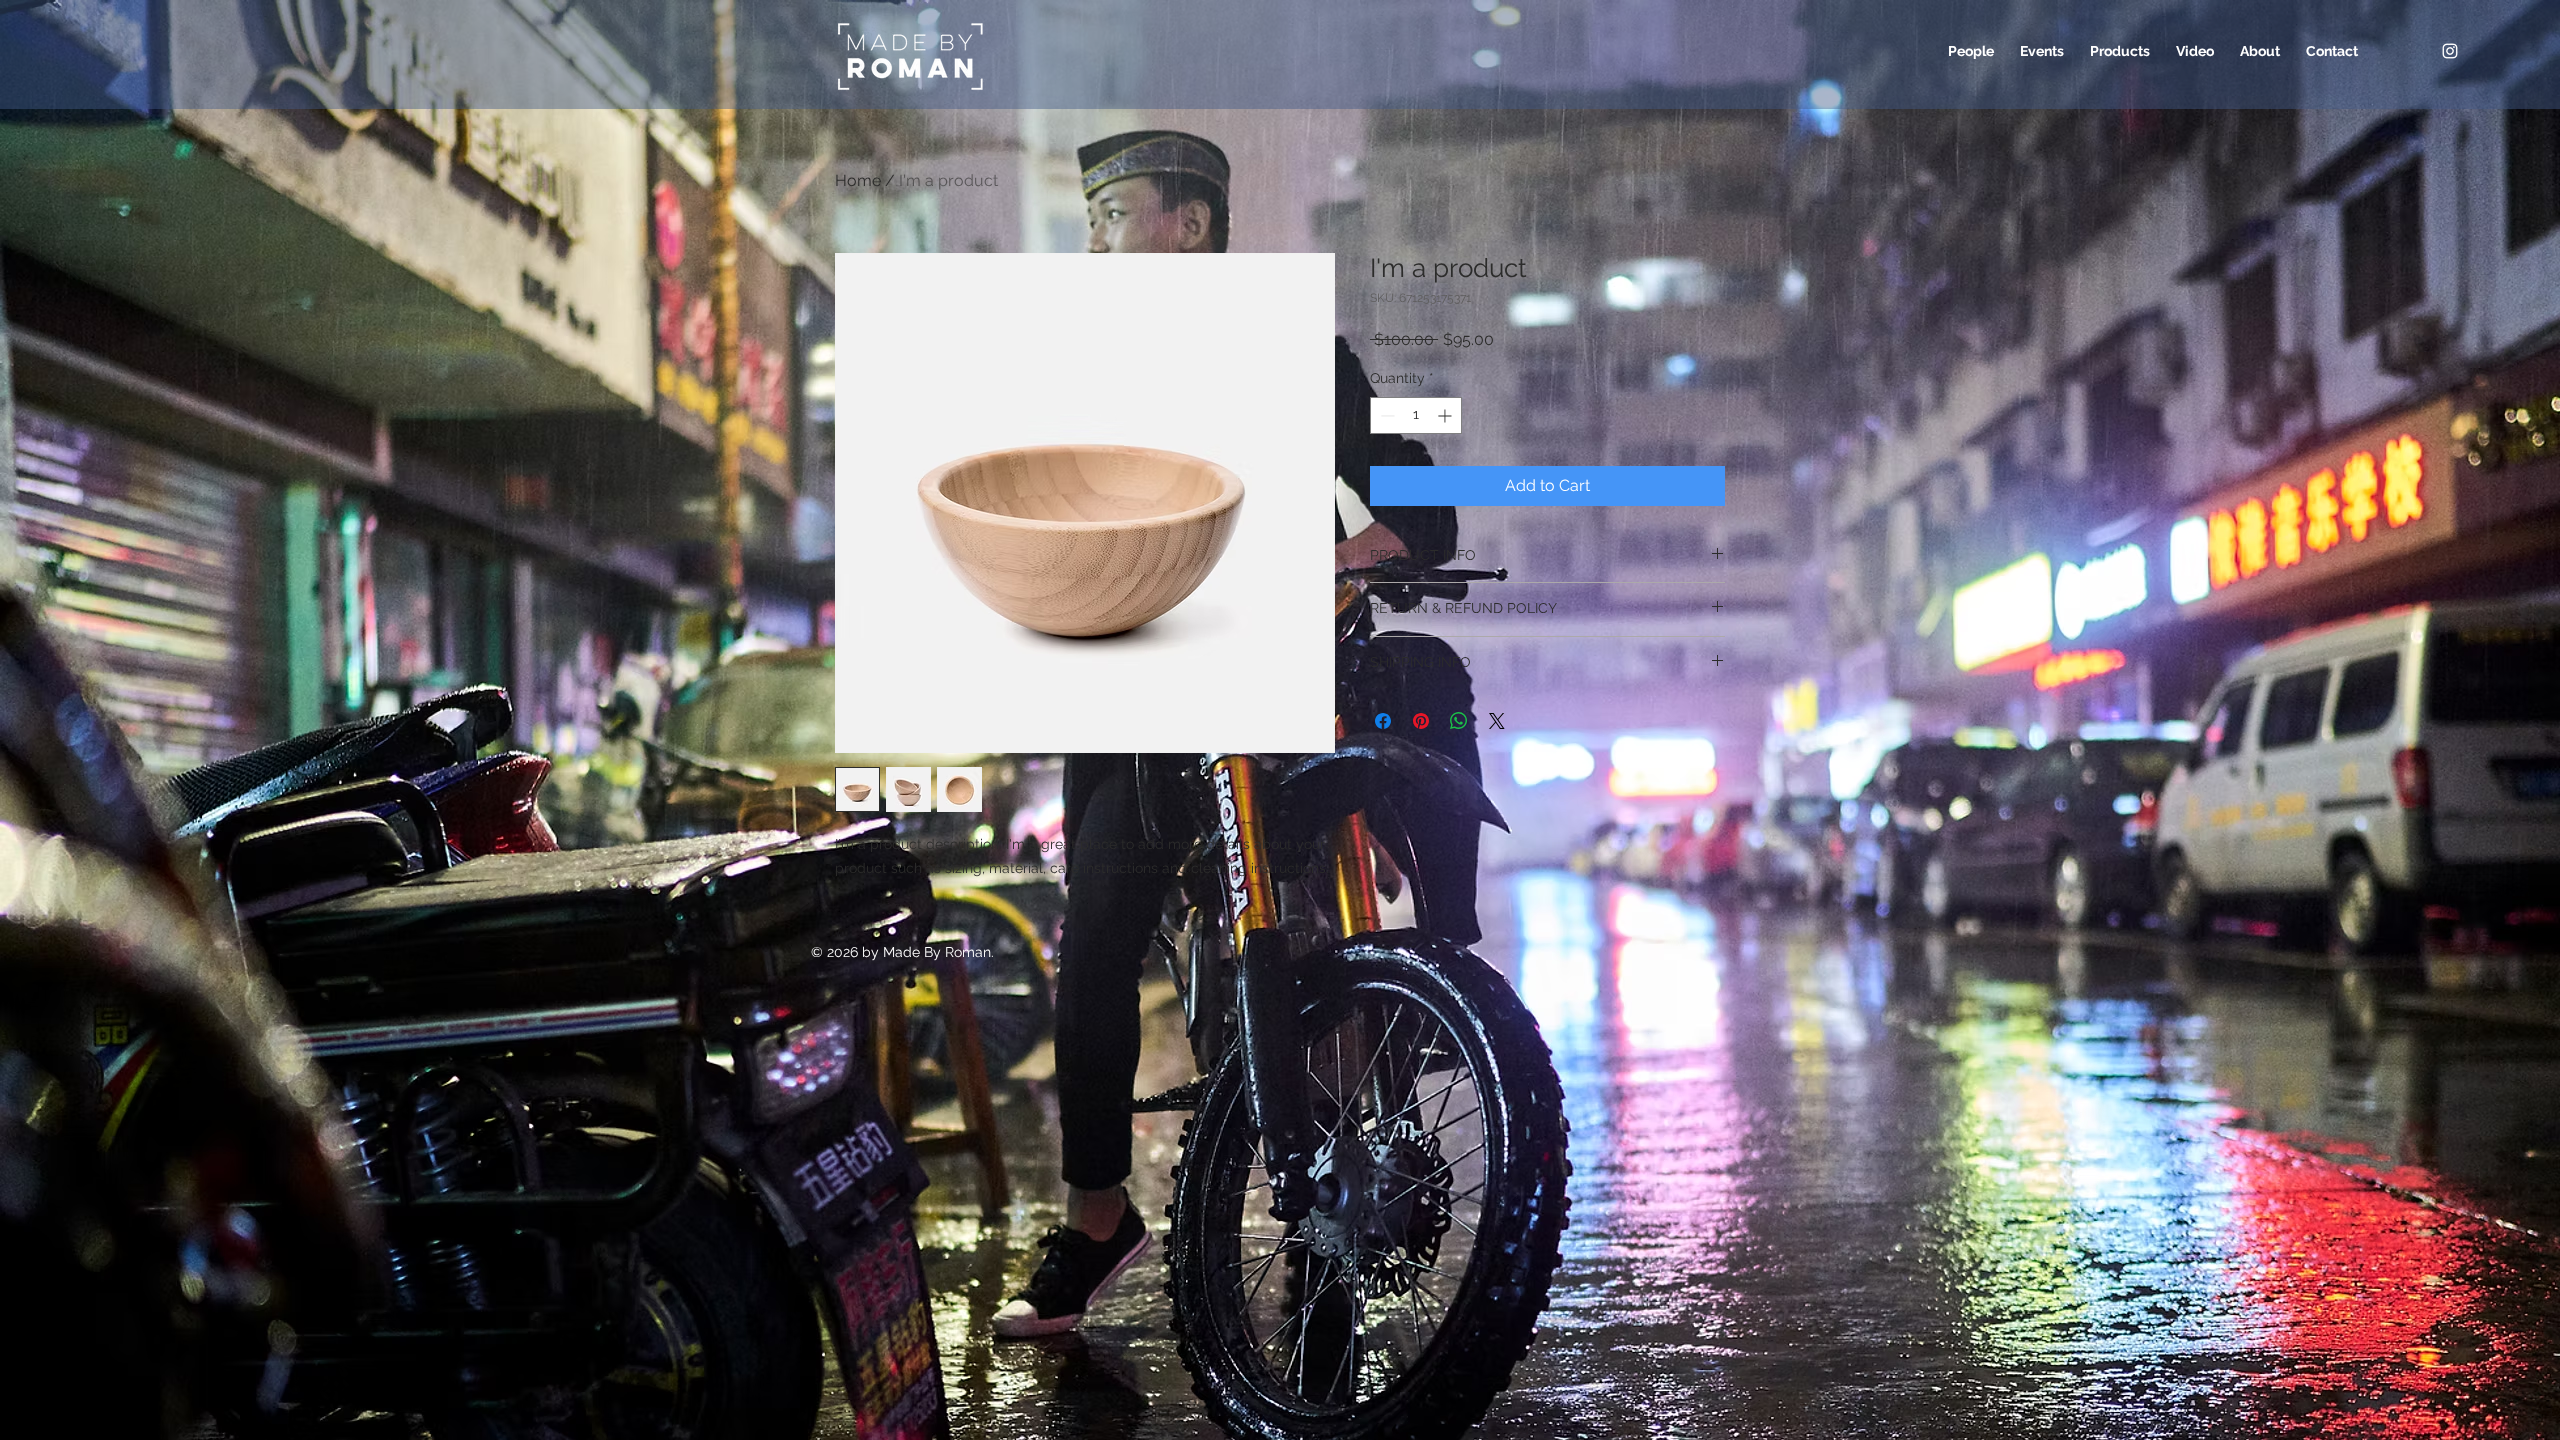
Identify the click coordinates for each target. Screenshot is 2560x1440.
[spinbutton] (1416, 415)
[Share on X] (1497, 721)
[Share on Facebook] (1383, 721)
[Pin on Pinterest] (1421, 721)
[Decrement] (1385, 415)
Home (858, 180)
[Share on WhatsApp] (1459, 721)
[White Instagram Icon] (2450, 51)
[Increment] (1446, 415)
